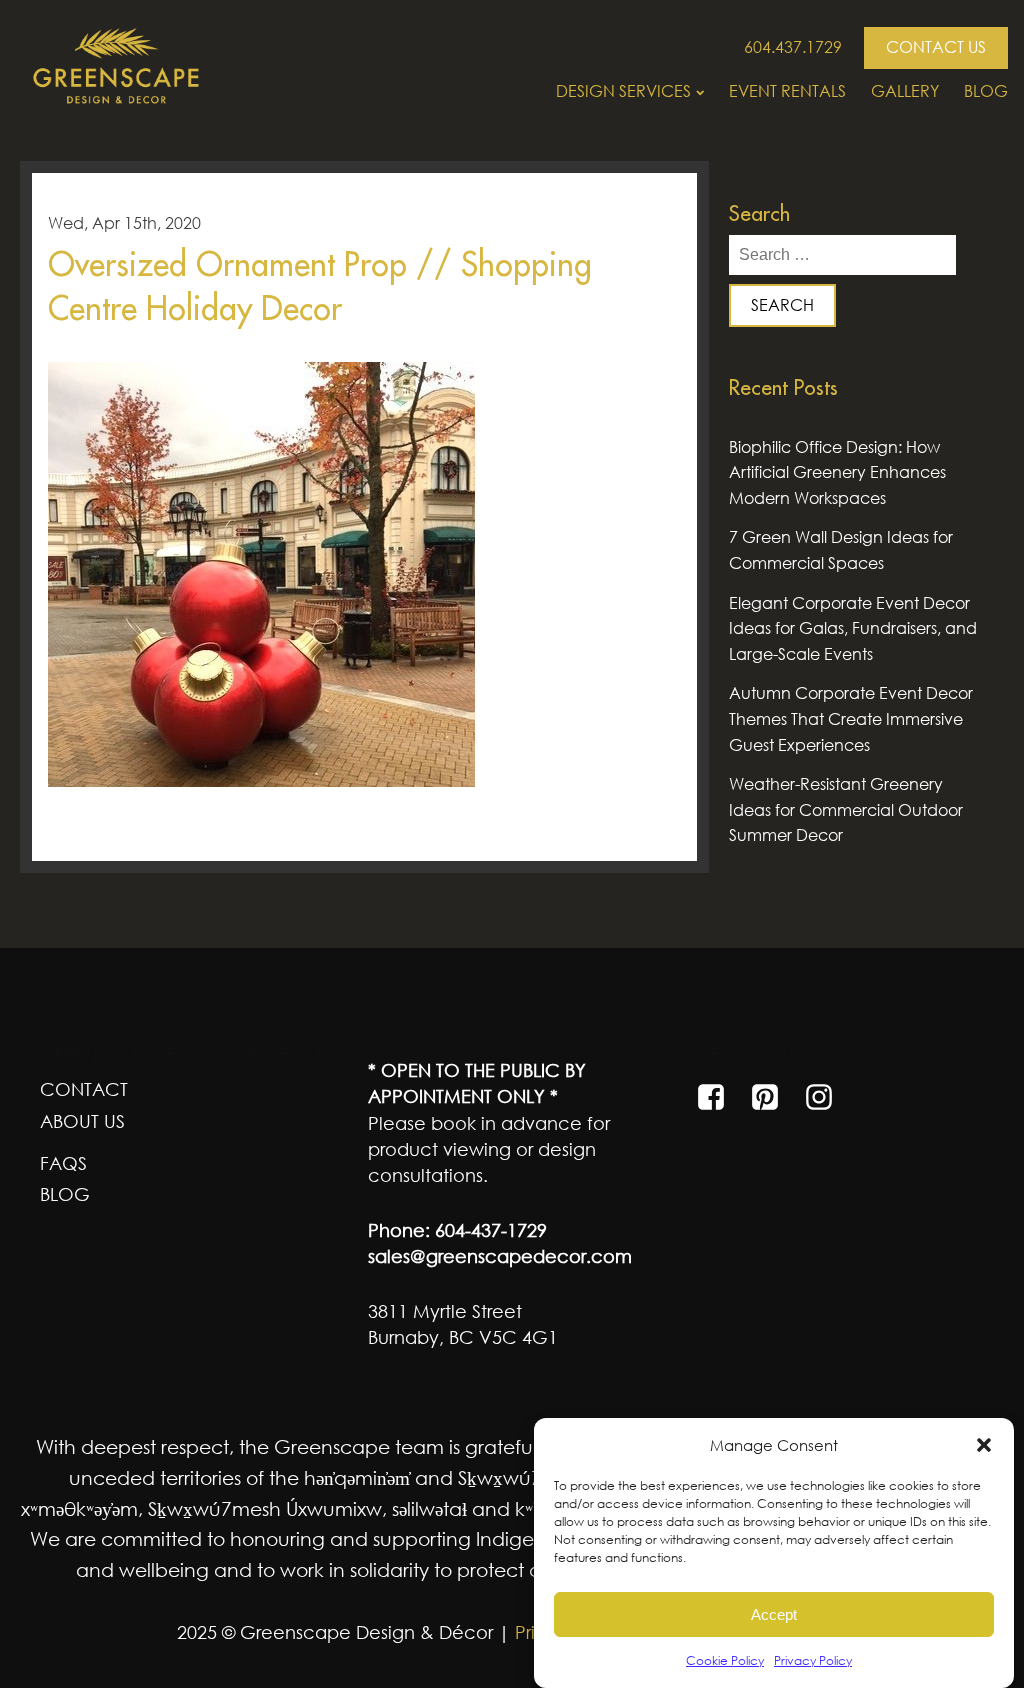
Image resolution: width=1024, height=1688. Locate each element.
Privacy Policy (813, 1660)
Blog (986, 91)
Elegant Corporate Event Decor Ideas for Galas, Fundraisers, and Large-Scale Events (853, 628)
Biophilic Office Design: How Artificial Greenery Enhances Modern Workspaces (837, 472)
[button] (984, 1445)
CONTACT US (936, 47)
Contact (84, 1089)
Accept (774, 1614)
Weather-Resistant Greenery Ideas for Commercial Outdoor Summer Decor (846, 809)
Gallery (905, 91)
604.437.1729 (793, 47)
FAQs (63, 1163)
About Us (82, 1121)
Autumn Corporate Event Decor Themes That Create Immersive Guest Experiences (851, 718)
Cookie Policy (725, 1660)
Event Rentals (787, 91)
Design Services (623, 91)
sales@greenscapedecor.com (500, 1256)
